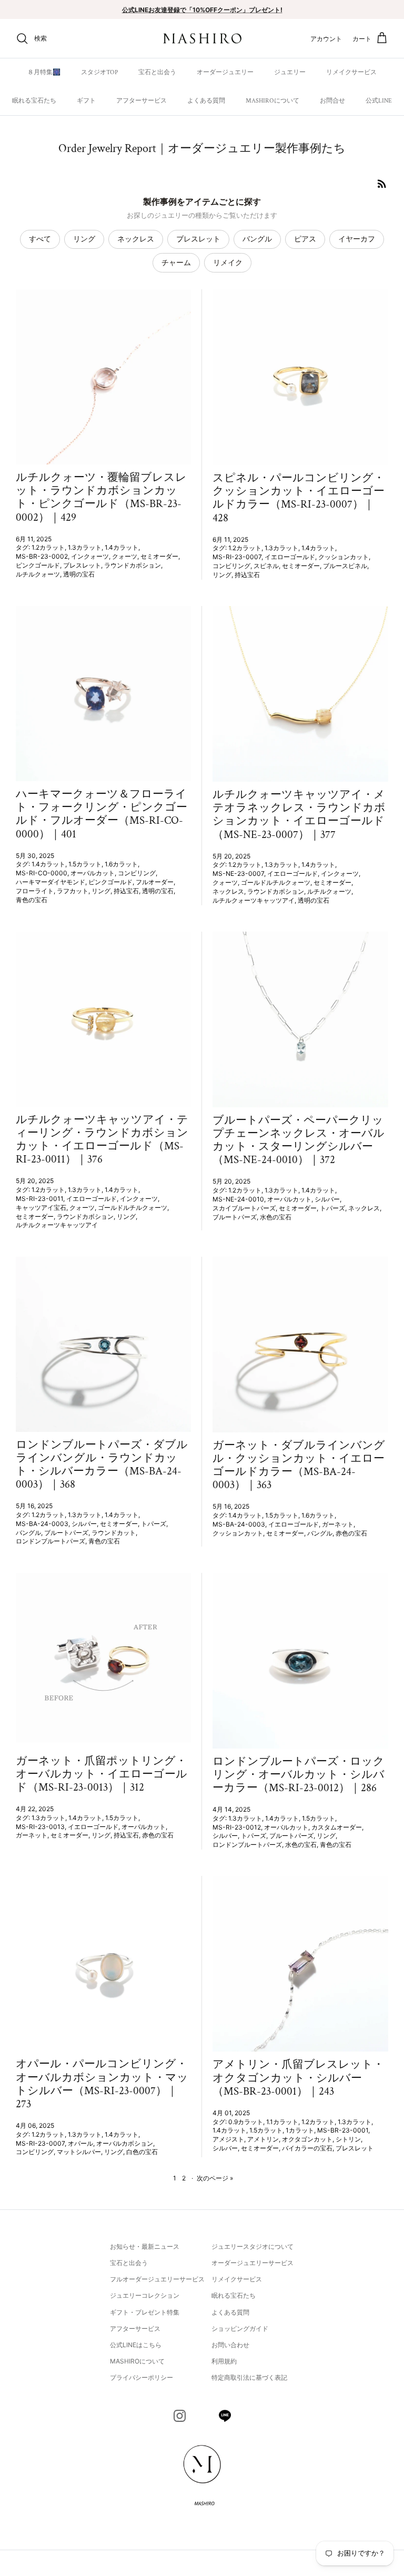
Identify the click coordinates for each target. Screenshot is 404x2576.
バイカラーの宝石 (307, 2148)
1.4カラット (122, 547)
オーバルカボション (125, 2143)
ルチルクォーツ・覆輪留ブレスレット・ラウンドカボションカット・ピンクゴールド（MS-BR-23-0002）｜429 (101, 497)
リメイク (228, 262)
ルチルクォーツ (38, 574)
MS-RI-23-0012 (237, 1827)
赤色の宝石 (351, 1533)
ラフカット (73, 891)
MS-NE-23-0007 (238, 873)
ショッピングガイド (240, 2328)
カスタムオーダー (337, 1827)
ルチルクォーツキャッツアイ (254, 900)
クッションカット (344, 557)
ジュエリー (290, 72)
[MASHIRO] (202, 39)
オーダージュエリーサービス (252, 2263)
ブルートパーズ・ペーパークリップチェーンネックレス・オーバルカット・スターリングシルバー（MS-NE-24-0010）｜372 (299, 1140)
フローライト (35, 891)
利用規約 (224, 2361)
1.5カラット (85, 864)
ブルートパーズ (235, 1217)
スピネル (266, 566)
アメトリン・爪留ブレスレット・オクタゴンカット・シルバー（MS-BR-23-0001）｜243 (298, 2078)
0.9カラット (246, 2122)
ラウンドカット (114, 1533)
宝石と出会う (157, 72)
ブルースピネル (345, 566)
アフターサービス (142, 101)
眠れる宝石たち (34, 101)
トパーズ (332, 1208)
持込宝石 (247, 575)
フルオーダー (155, 882)
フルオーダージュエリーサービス (157, 2279)
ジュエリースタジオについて (252, 2246)
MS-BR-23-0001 (343, 2130)
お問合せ (332, 101)
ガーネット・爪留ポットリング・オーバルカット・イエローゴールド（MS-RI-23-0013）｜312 (102, 1774)
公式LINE (379, 101)
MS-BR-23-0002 (42, 556)
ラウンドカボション (133, 565)
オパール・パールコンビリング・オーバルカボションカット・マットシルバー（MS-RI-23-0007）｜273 (102, 2084)
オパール (80, 2143)
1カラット (300, 2130)
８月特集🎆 (44, 72)
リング (84, 239)
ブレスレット (198, 239)
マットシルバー (79, 2152)
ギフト (86, 101)
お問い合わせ (230, 2345)
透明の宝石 (79, 574)
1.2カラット (48, 547)
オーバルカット (93, 873)
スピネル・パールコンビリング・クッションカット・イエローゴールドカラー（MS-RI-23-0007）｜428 (299, 498)
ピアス (305, 239)
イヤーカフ (357, 239)
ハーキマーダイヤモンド (50, 882)
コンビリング (231, 566)
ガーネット (338, 1524)
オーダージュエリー (225, 72)
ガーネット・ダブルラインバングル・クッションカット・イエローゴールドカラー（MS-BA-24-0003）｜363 (299, 1465)
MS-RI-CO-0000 (42, 873)
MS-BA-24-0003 (42, 1524)
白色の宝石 (142, 2152)
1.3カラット (85, 547)
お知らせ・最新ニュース (145, 2246)
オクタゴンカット (307, 2139)
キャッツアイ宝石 (41, 1208)
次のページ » (215, 2178)
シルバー (327, 1199)
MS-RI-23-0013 (40, 1827)
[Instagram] (180, 2416)
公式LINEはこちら (136, 2345)
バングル (257, 239)
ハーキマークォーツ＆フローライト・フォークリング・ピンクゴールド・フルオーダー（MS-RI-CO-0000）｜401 (102, 814)
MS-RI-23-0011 (39, 1199)
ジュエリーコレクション (145, 2295)
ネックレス (136, 239)
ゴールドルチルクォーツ (276, 882)
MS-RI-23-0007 (237, 557)
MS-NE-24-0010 (238, 1199)
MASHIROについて (272, 101)
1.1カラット (282, 2122)
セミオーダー (159, 556)
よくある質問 (206, 101)
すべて (40, 239)
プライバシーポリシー (142, 2377)
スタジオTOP (99, 72)
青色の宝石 (32, 900)
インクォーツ (90, 556)
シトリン (348, 2139)
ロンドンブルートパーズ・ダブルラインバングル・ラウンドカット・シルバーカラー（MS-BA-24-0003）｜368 (102, 1465)
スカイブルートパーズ (244, 1208)
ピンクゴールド (38, 565)
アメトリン (263, 2139)
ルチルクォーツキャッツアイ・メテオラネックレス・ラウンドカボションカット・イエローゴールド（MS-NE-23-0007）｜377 (299, 815)
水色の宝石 (276, 1217)
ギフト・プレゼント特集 (145, 2312)
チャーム (176, 262)
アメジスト (228, 2139)
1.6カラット (121, 864)
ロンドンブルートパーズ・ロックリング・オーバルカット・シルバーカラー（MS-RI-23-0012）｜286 (299, 1775)
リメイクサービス (351, 72)
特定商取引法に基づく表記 (249, 2377)
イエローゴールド (290, 557)
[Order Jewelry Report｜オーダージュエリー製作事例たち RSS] (382, 184)
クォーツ (125, 556)
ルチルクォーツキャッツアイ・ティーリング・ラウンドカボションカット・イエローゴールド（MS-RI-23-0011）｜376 (102, 1140)
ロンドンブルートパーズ (50, 1541)
